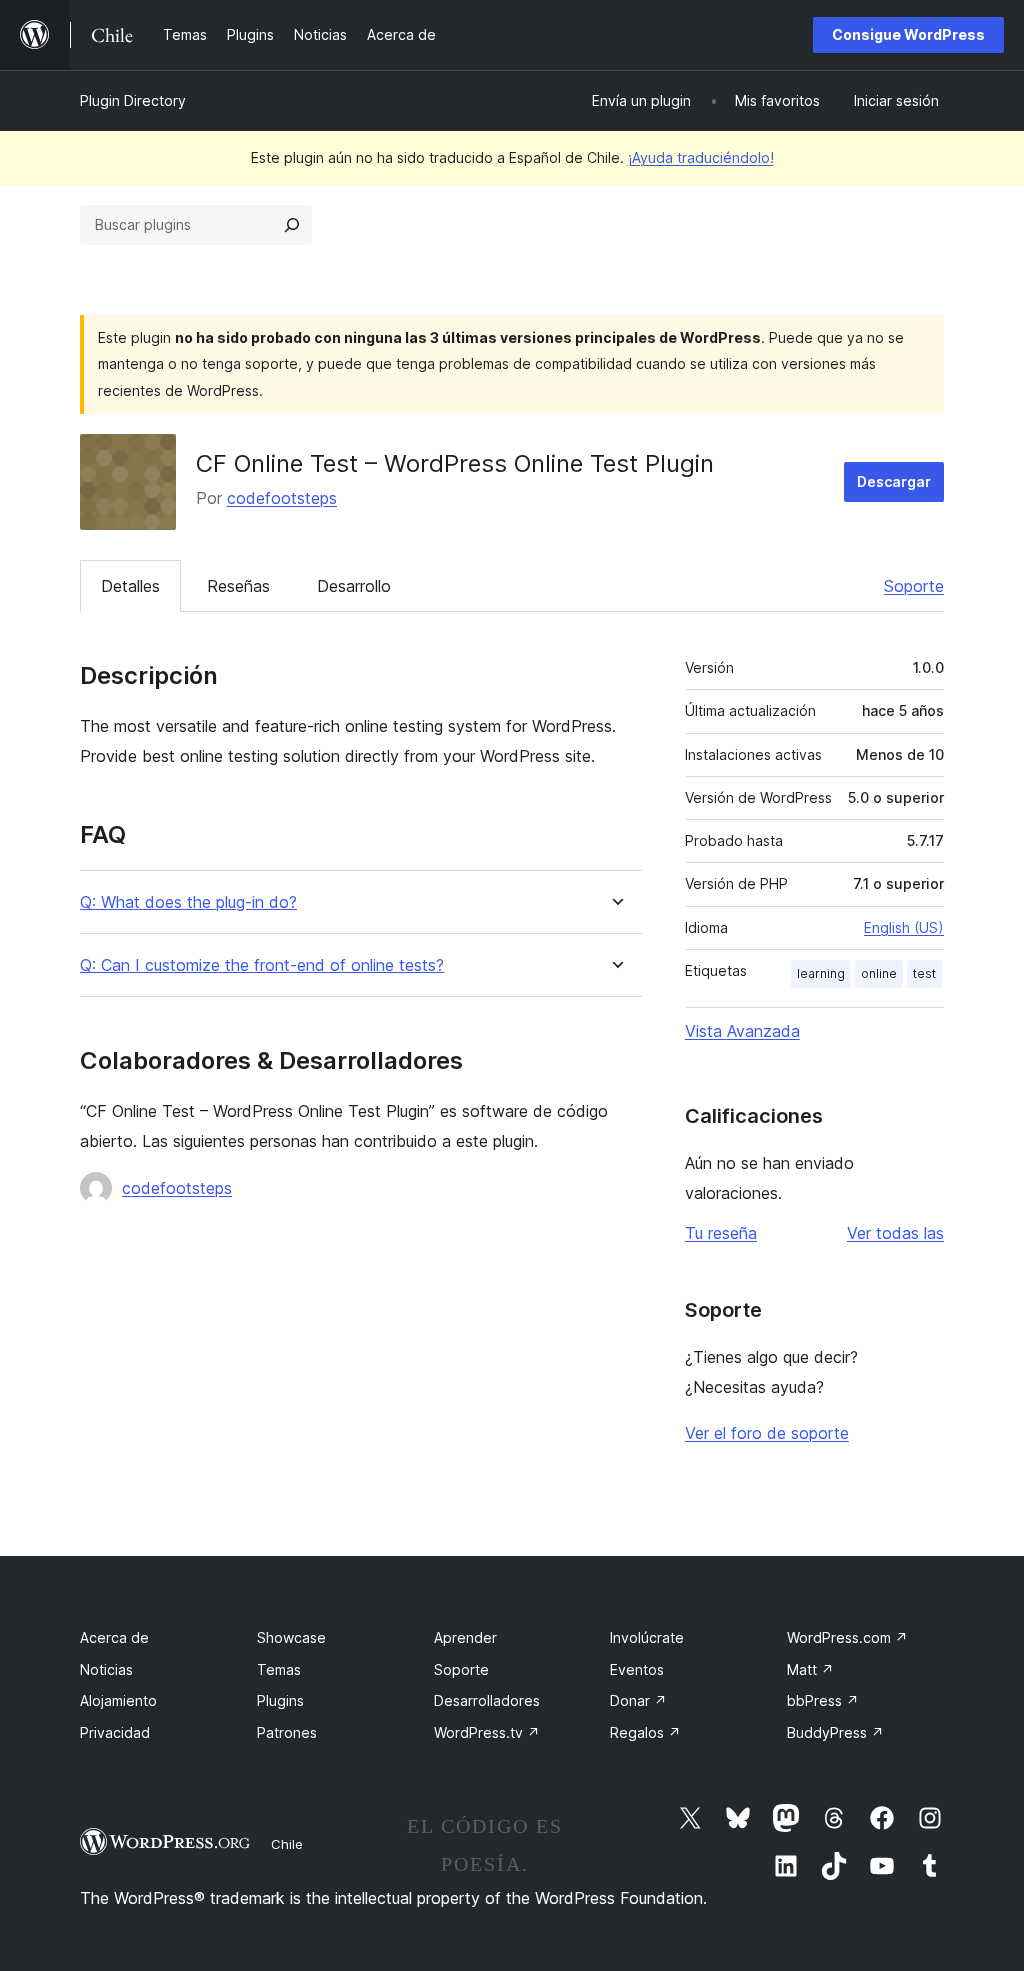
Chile (287, 1844)
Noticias (106, 1669)
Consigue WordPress (908, 34)
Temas (279, 1669)
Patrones (287, 1732)
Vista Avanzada (742, 1031)
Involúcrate (647, 1637)
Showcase (291, 1637)
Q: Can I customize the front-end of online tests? (262, 965)
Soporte (914, 586)
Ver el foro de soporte (767, 1433)
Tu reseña (721, 1233)
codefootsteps (282, 498)
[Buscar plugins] (292, 225)
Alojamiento (118, 1700)
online (879, 973)
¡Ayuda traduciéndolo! (701, 157)
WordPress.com (847, 1637)
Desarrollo (354, 586)
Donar (638, 1700)
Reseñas (238, 586)
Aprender (465, 1637)
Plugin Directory (133, 100)
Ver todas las (895, 1233)
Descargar (894, 481)
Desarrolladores (487, 1700)
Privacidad (115, 1732)
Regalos (645, 1732)
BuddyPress (835, 1732)
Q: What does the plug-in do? (188, 902)
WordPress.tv (487, 1732)
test (924, 973)
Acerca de (114, 1637)
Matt (810, 1669)
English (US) (904, 927)
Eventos (637, 1669)
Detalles (130, 586)
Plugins (280, 1700)
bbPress (823, 1700)
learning (821, 973)
